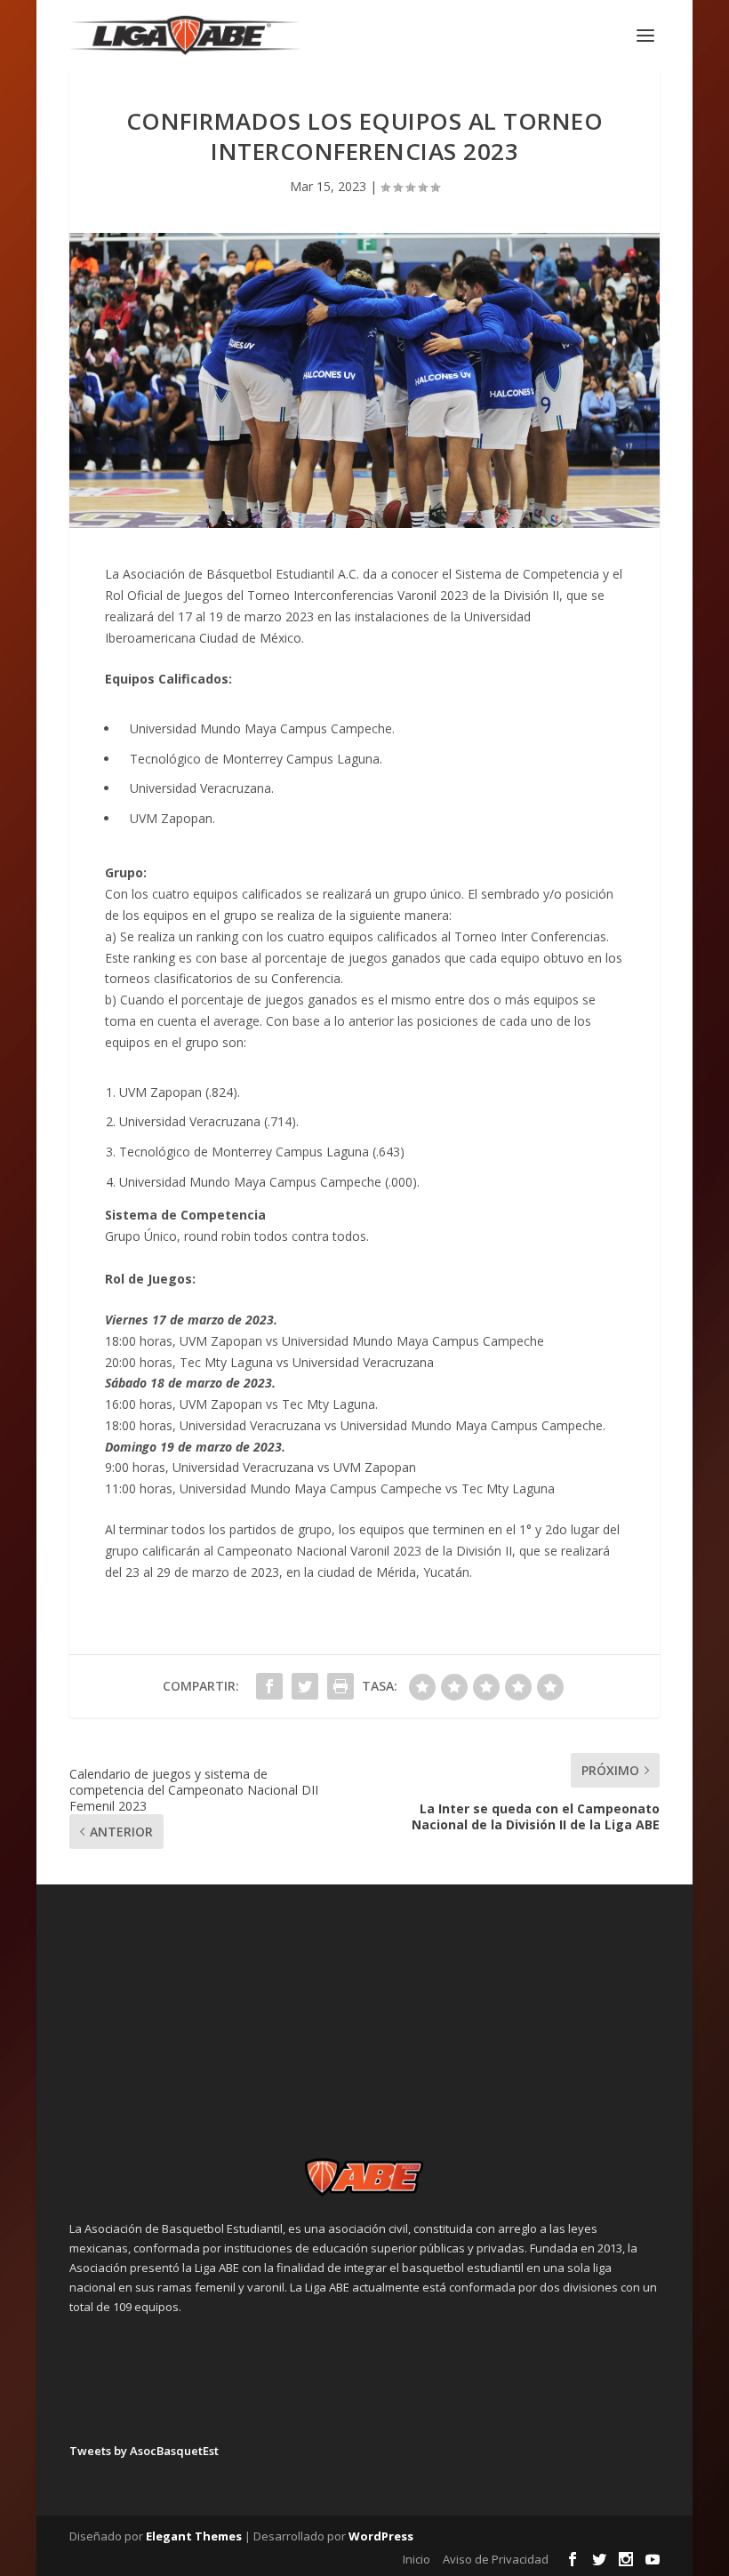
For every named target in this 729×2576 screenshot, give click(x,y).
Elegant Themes (194, 2536)
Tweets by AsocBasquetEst (144, 2451)
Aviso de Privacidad (496, 2559)
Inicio (417, 2559)
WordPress (381, 2536)
